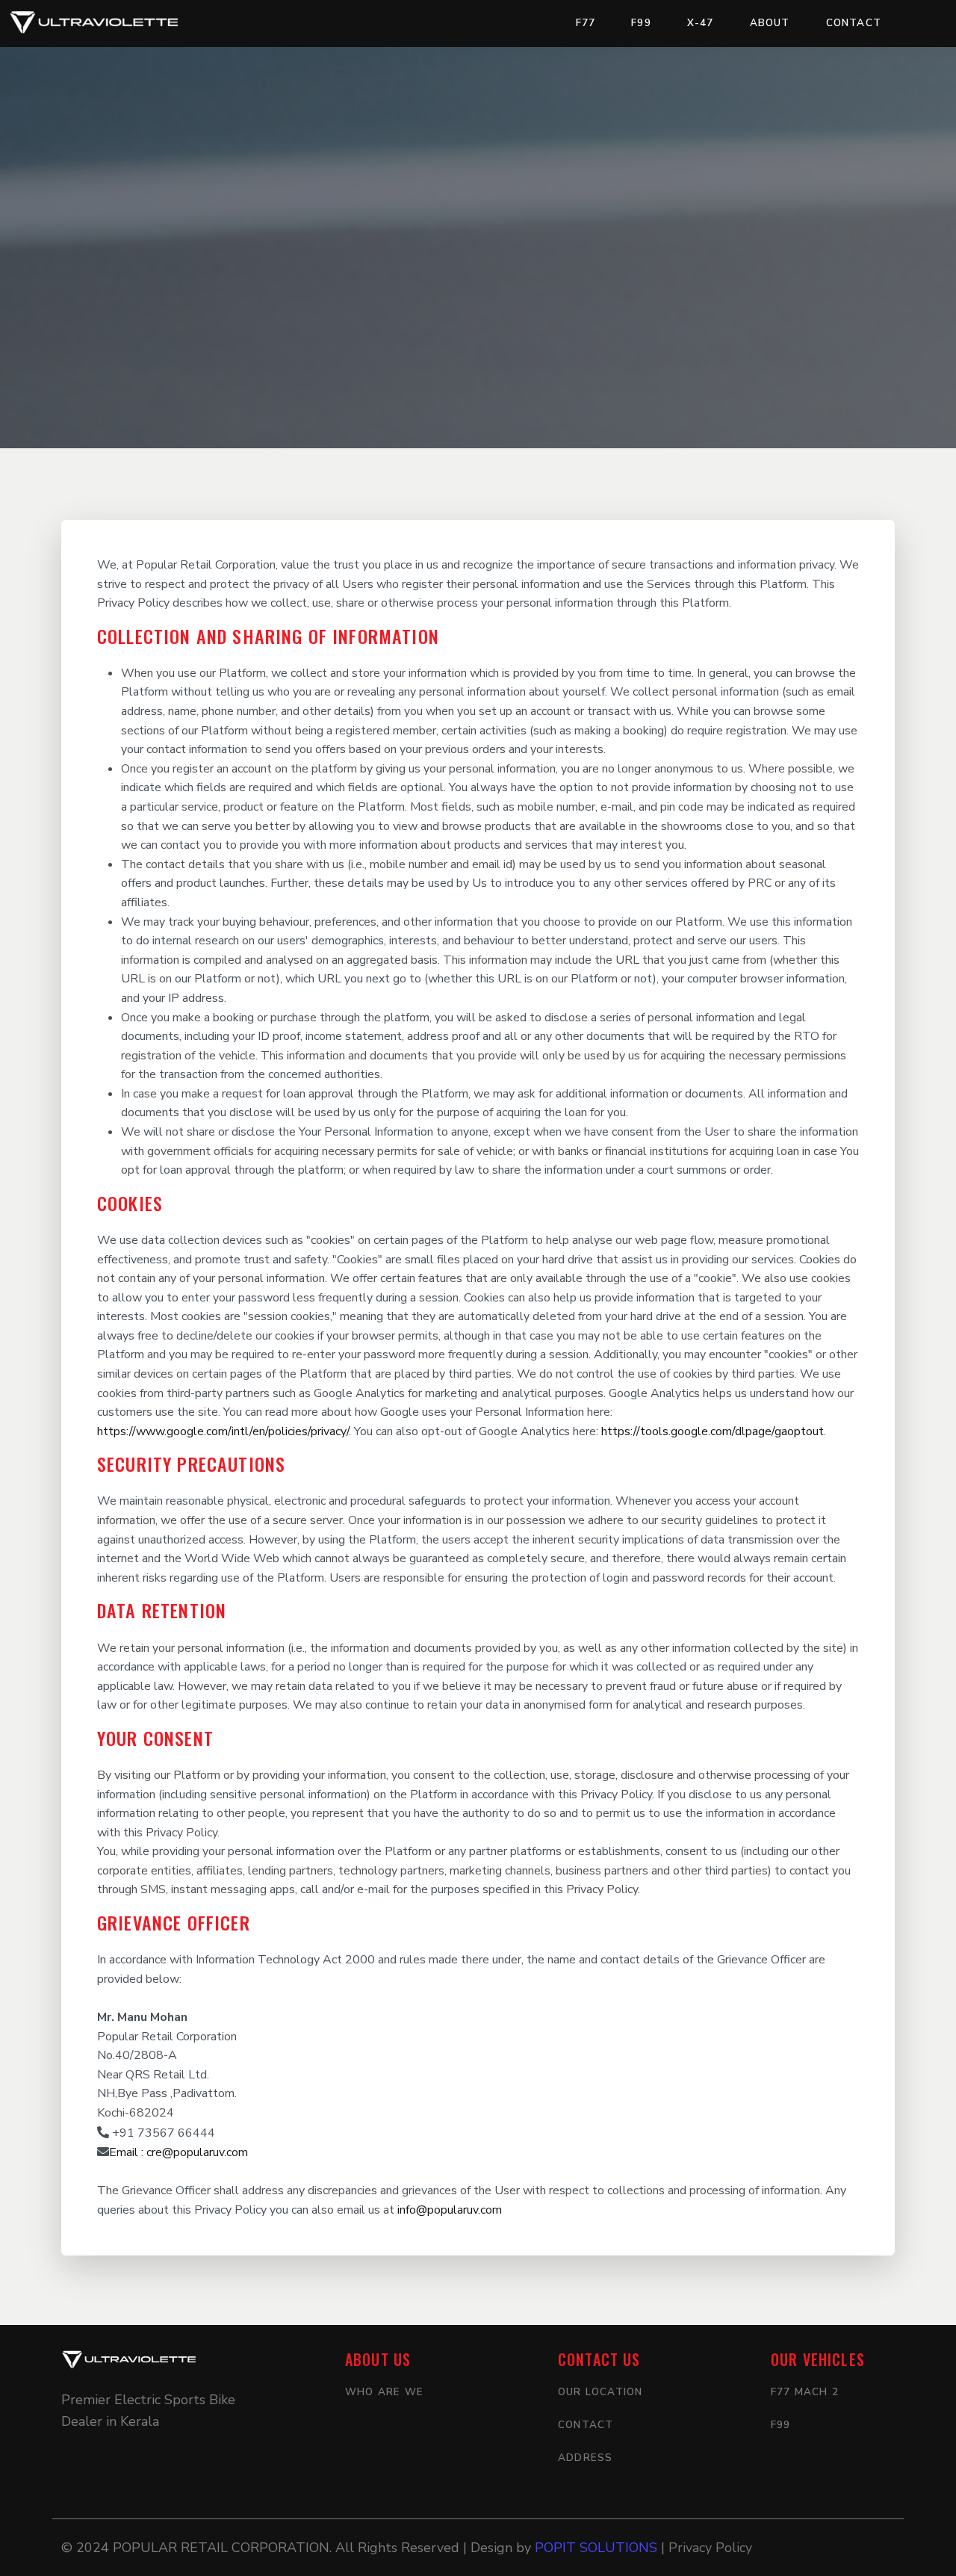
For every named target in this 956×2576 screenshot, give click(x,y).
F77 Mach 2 (805, 2392)
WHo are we (384, 2392)
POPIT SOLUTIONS (598, 2548)
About (770, 23)
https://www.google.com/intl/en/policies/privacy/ (223, 1431)
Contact (854, 23)
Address (585, 2458)
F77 (586, 23)
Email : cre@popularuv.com (179, 2152)
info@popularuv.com (450, 2210)
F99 (641, 23)
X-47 (701, 23)
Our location (600, 2392)
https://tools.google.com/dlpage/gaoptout (713, 1431)
